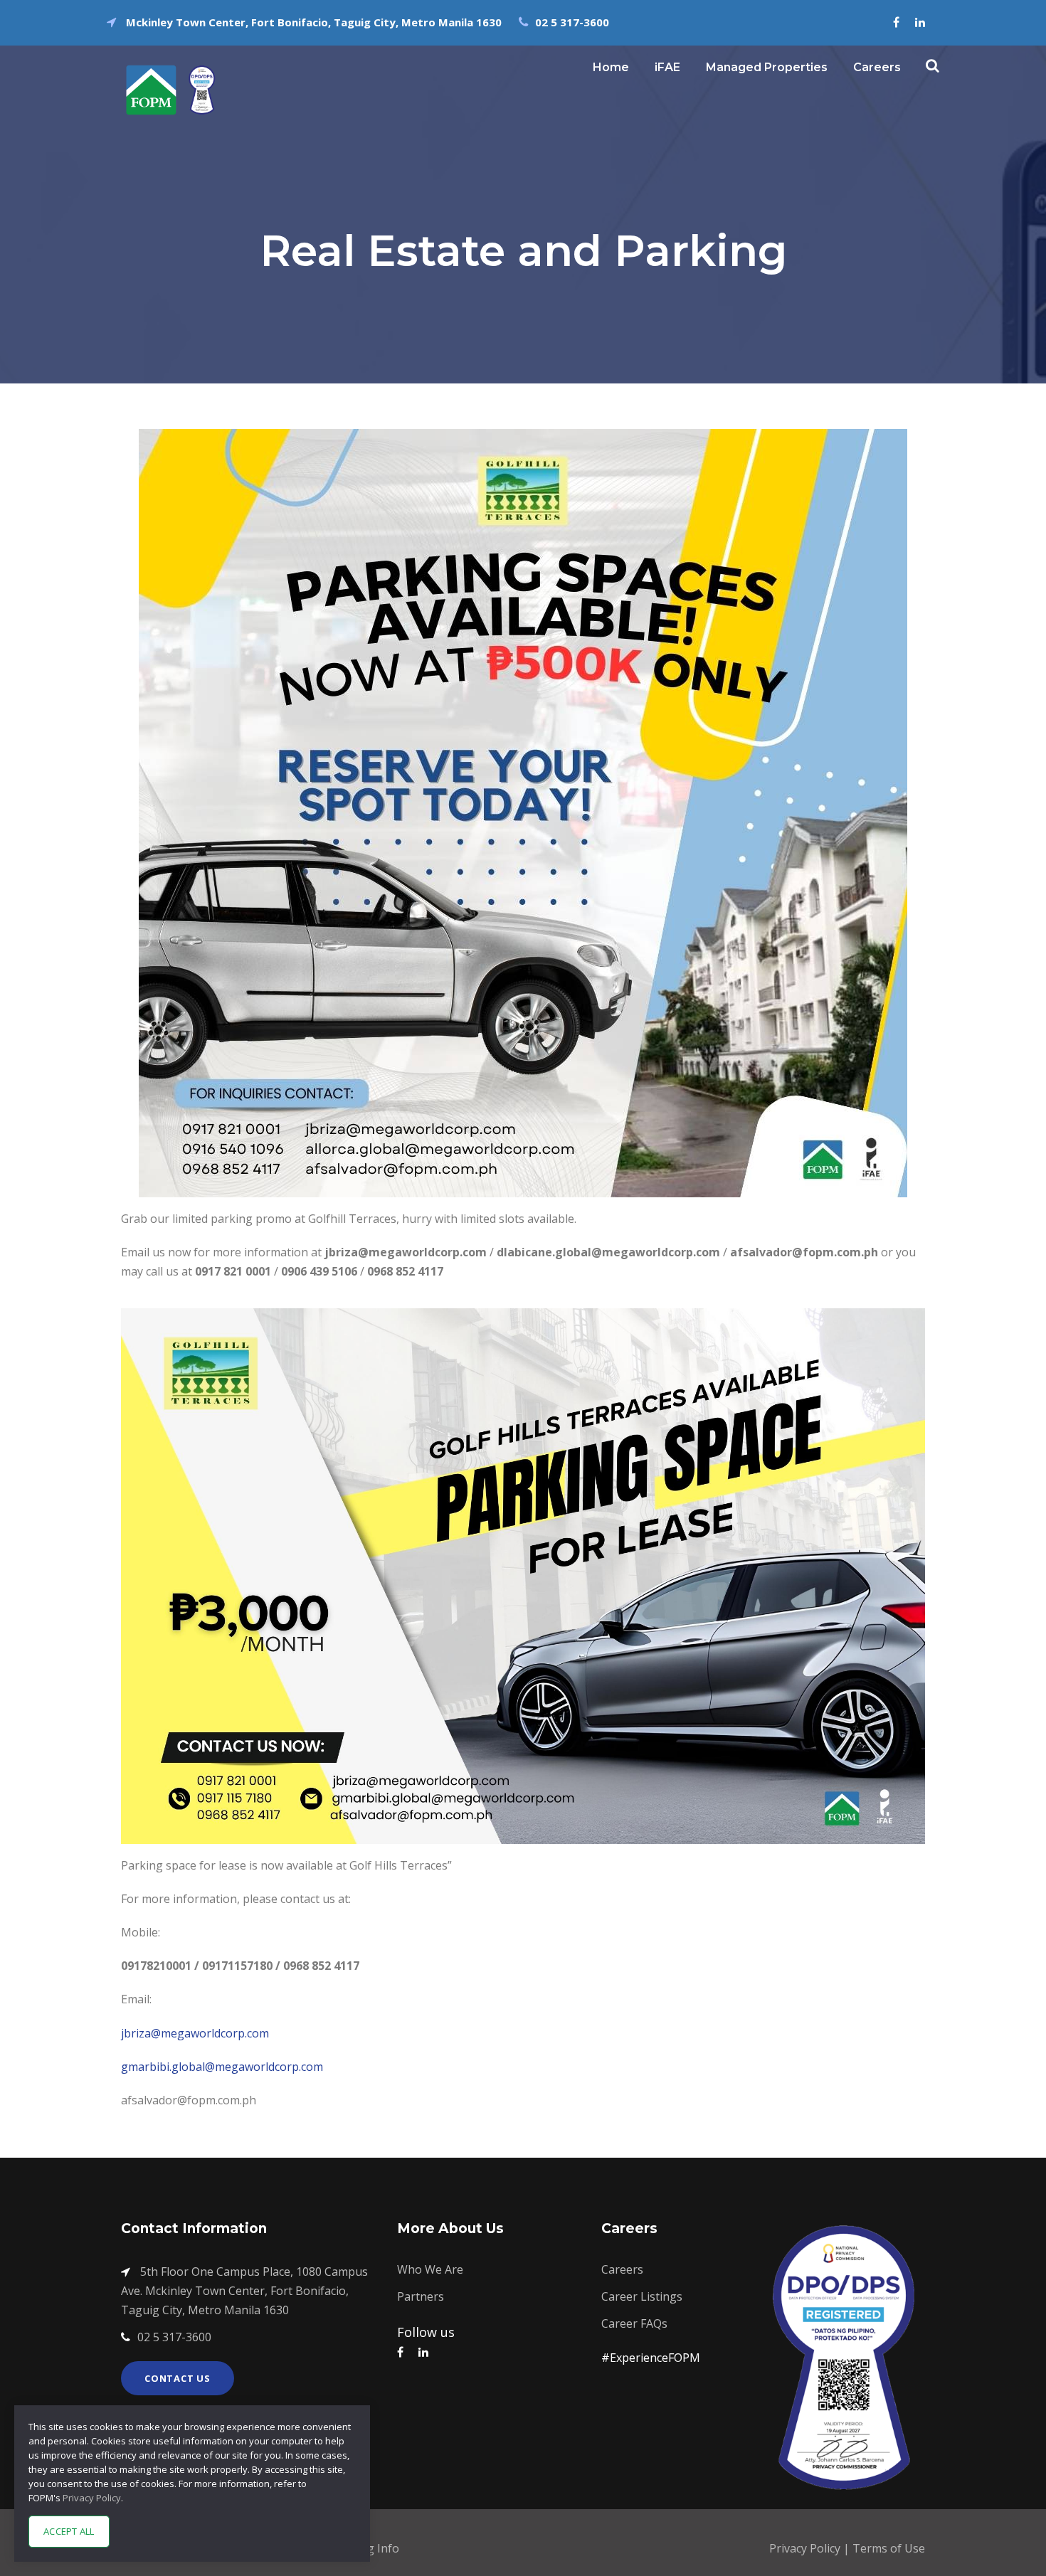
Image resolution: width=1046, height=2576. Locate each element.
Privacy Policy (806, 2548)
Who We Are (430, 2269)
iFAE (667, 67)
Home (611, 67)
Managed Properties (767, 67)
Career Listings (642, 2296)
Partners (421, 2296)
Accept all (69, 2531)
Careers (877, 67)
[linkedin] (920, 22)
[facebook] (896, 22)
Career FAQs (634, 2323)
